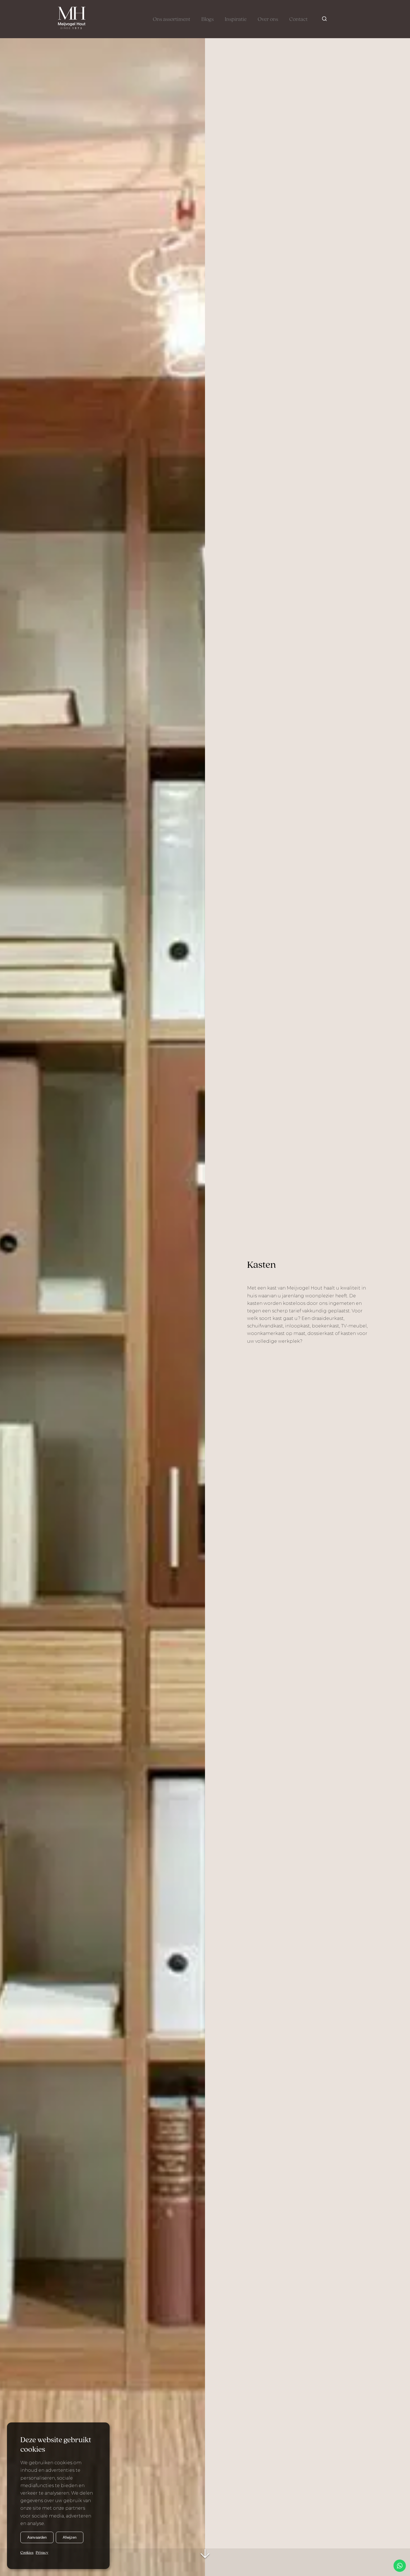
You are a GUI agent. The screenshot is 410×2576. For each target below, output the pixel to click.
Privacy (42, 2553)
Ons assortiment (172, 20)
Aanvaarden (37, 2537)
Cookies (27, 2553)
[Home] (72, 19)
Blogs (208, 20)
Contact (298, 20)
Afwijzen (70, 2537)
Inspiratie (236, 20)
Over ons (268, 20)
